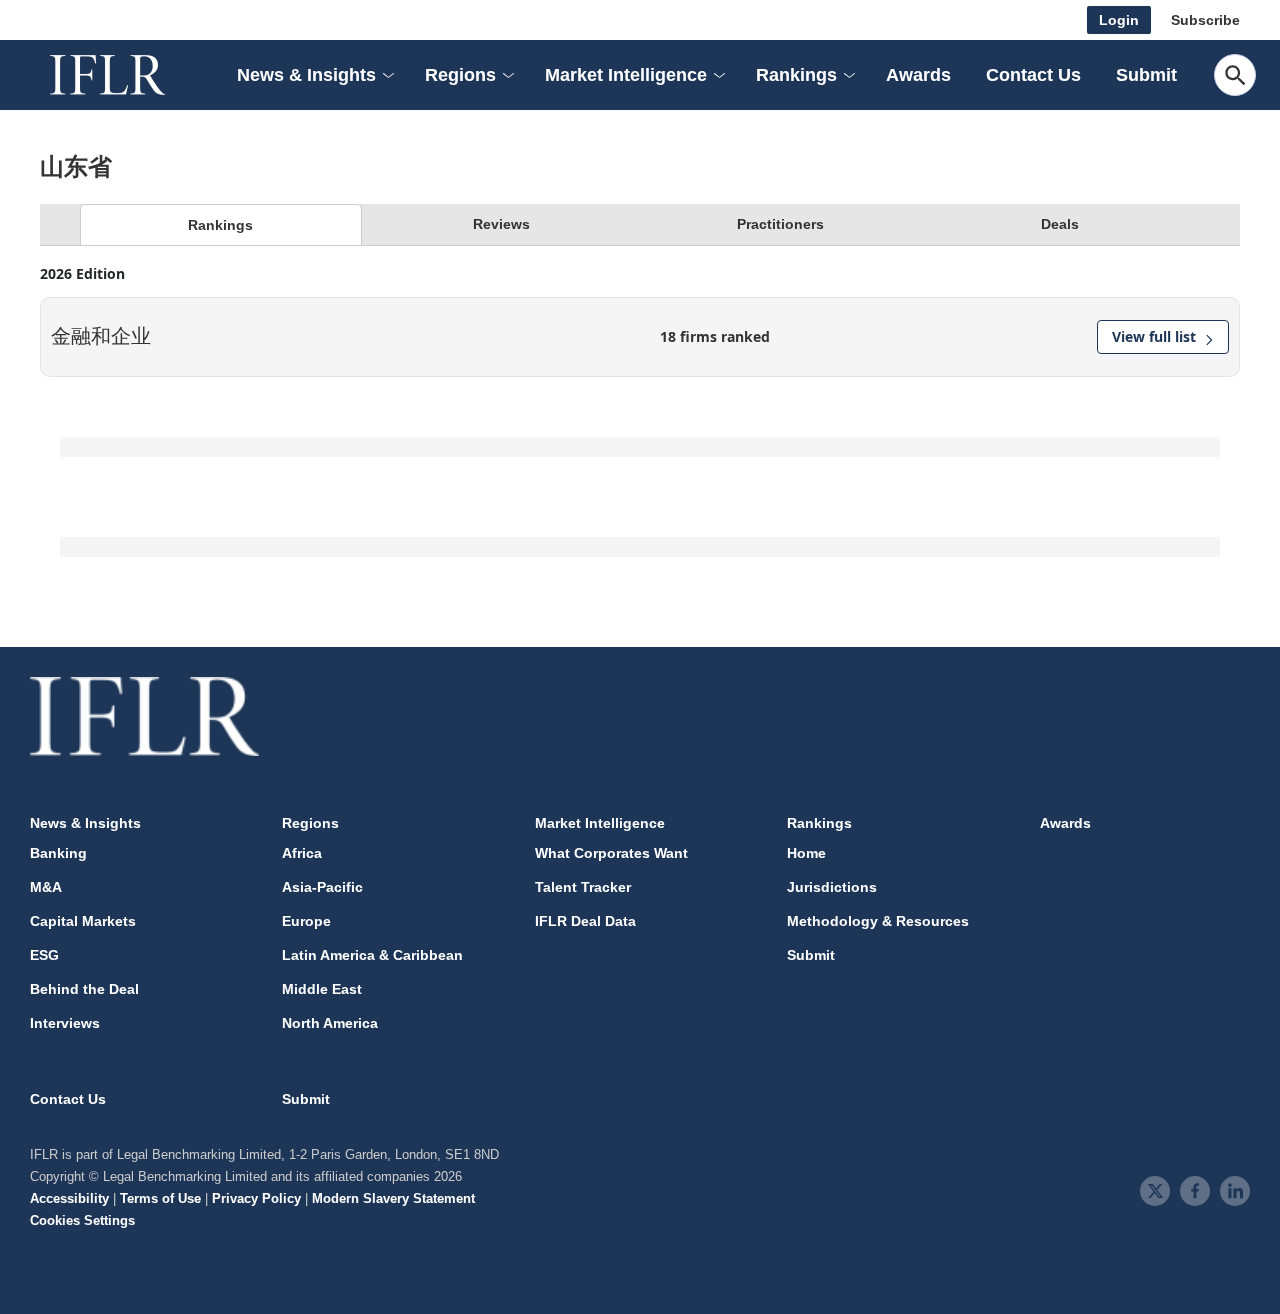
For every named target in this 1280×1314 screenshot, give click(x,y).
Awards (918, 75)
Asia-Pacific (322, 887)
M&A (46, 887)
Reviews (501, 224)
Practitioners (780, 224)
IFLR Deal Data (585, 921)
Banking (58, 853)
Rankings (220, 225)
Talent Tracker (583, 887)
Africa (302, 853)
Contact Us (1033, 75)
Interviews (65, 1023)
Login (1119, 20)
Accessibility (69, 1198)
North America (330, 1023)
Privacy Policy (256, 1198)
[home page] (130, 75)
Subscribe (1205, 20)
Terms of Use (160, 1198)
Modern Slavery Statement (393, 1198)
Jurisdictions (832, 887)
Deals (1060, 224)
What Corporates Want (611, 853)
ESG (44, 955)
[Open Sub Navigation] (387, 75)
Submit (1146, 75)
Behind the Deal (84, 989)
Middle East (322, 989)
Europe (306, 921)
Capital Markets (83, 921)
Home (806, 853)
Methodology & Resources (878, 921)
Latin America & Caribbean (372, 955)
